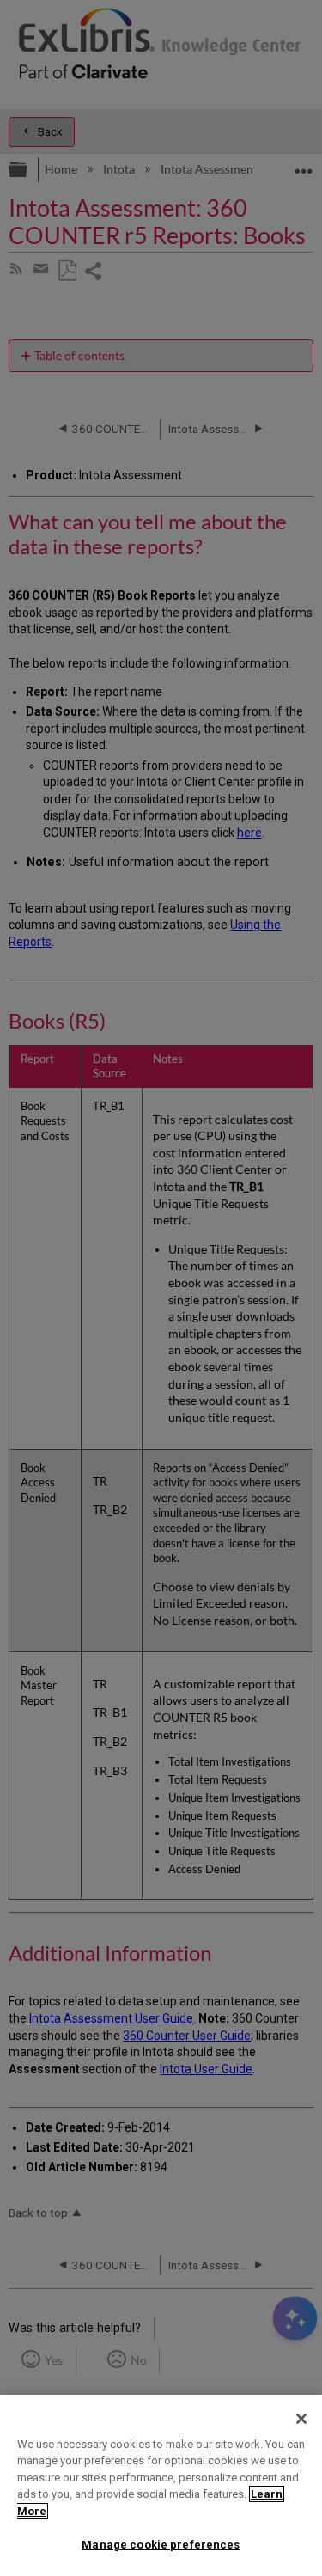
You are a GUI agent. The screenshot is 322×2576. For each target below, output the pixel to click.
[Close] (301, 2419)
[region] (161, 2485)
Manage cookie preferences (161, 2545)
